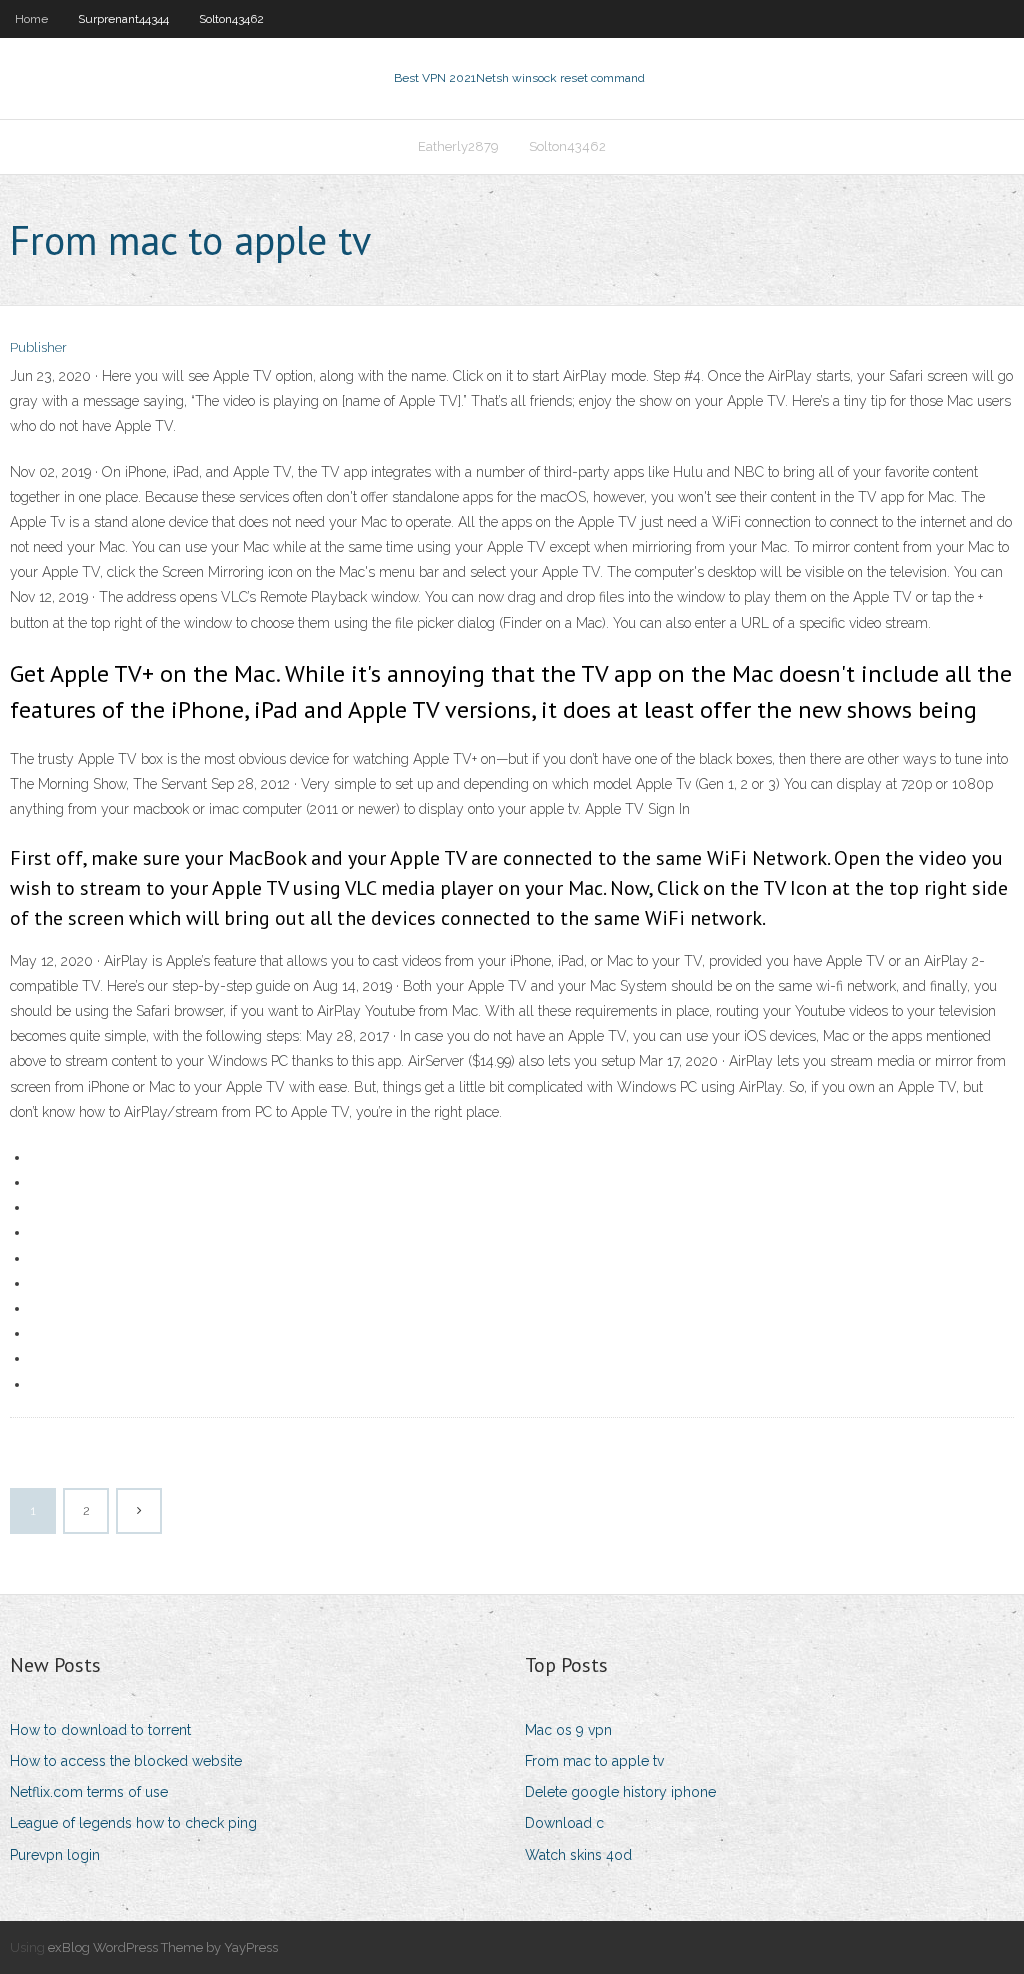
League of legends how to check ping (133, 1823)
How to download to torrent (100, 1730)
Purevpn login (55, 1855)
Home (31, 19)
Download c (564, 1823)
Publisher (38, 347)
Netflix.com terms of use (89, 1792)
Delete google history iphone (620, 1792)
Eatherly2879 (458, 146)
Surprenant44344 (123, 19)
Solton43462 (231, 19)
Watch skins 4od (578, 1855)
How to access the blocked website (126, 1761)
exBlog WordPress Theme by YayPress (163, 1947)
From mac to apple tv (594, 1761)
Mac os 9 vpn (568, 1730)
